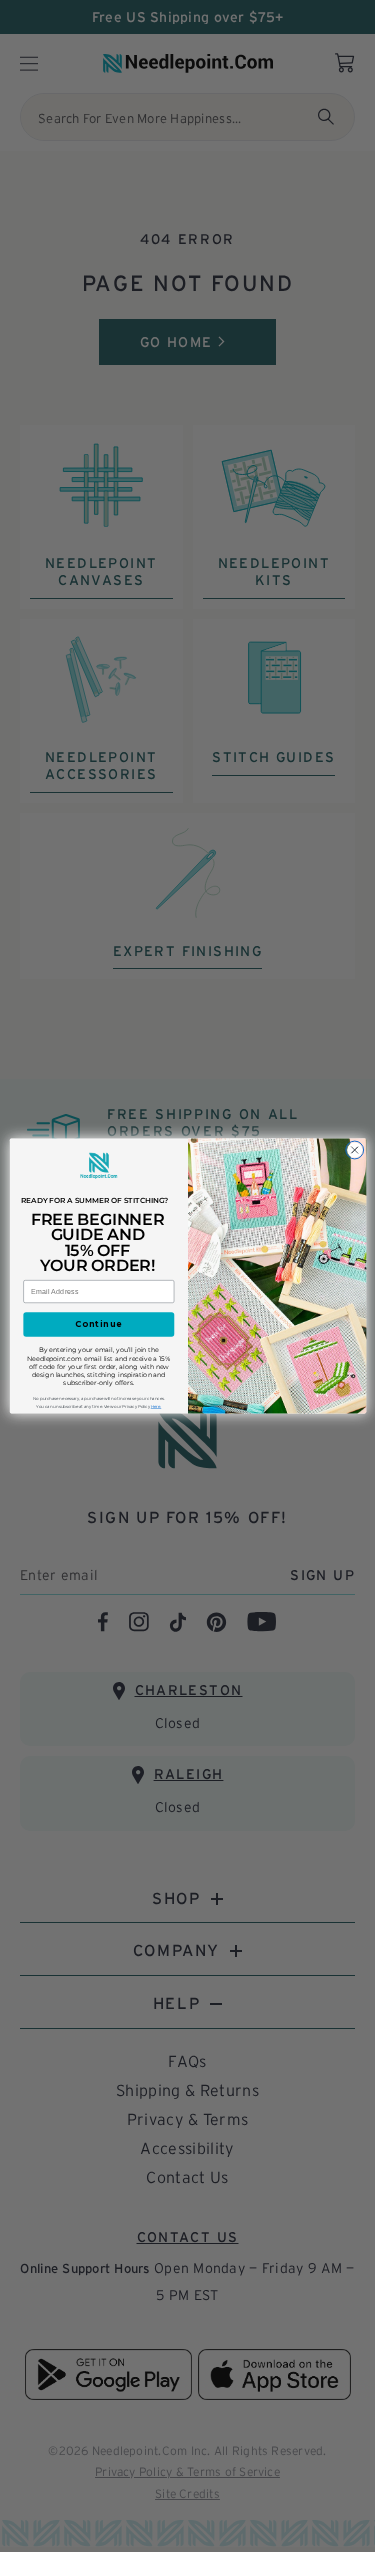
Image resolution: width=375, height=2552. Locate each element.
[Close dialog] (354, 1150)
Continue (98, 1324)
